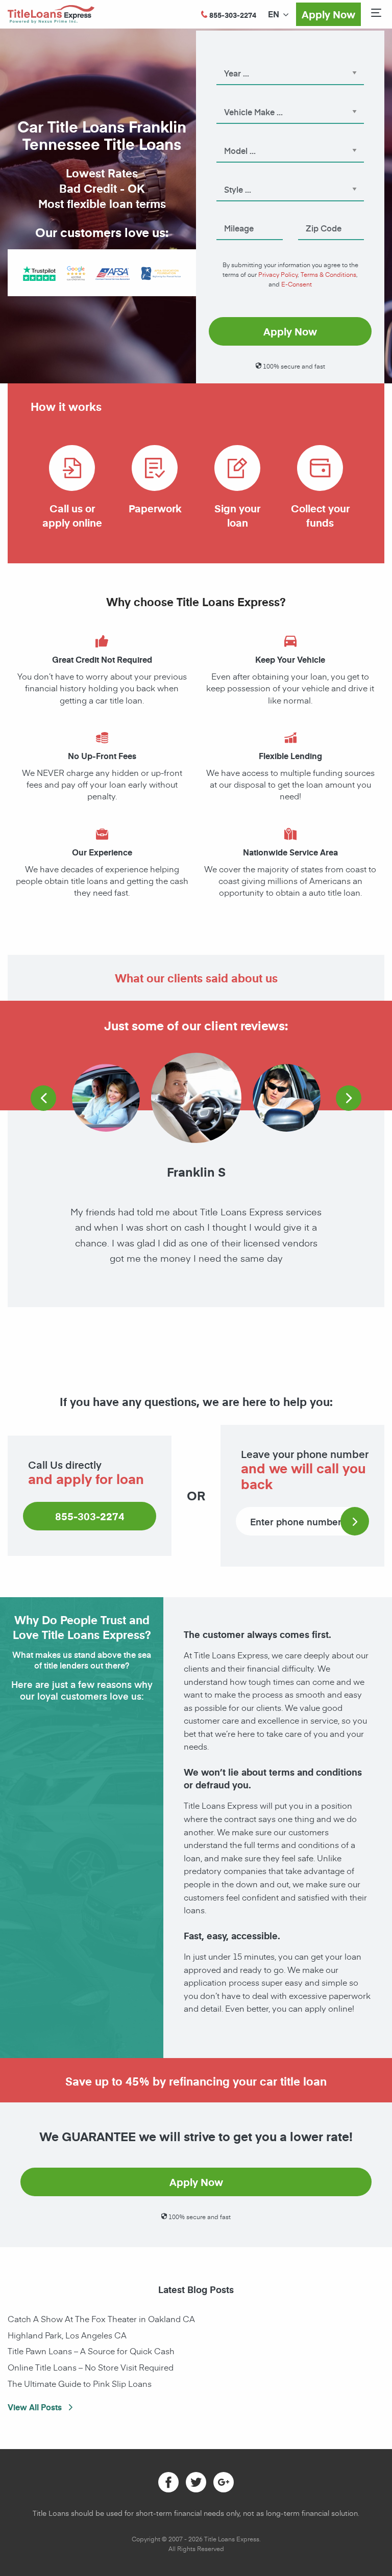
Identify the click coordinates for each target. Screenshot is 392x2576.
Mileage (229, 214)
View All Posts (36, 2407)
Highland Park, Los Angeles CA (67, 2335)
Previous (43, 1098)
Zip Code (313, 214)
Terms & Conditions (328, 274)
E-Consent (297, 284)
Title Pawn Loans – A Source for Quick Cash (91, 2351)
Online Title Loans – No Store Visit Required (91, 2367)
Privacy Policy (278, 274)
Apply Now (328, 14)
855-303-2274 (90, 1516)
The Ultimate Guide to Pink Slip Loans (80, 2383)
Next (349, 1098)
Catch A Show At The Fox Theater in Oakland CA (101, 2319)
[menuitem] (274, 14)
